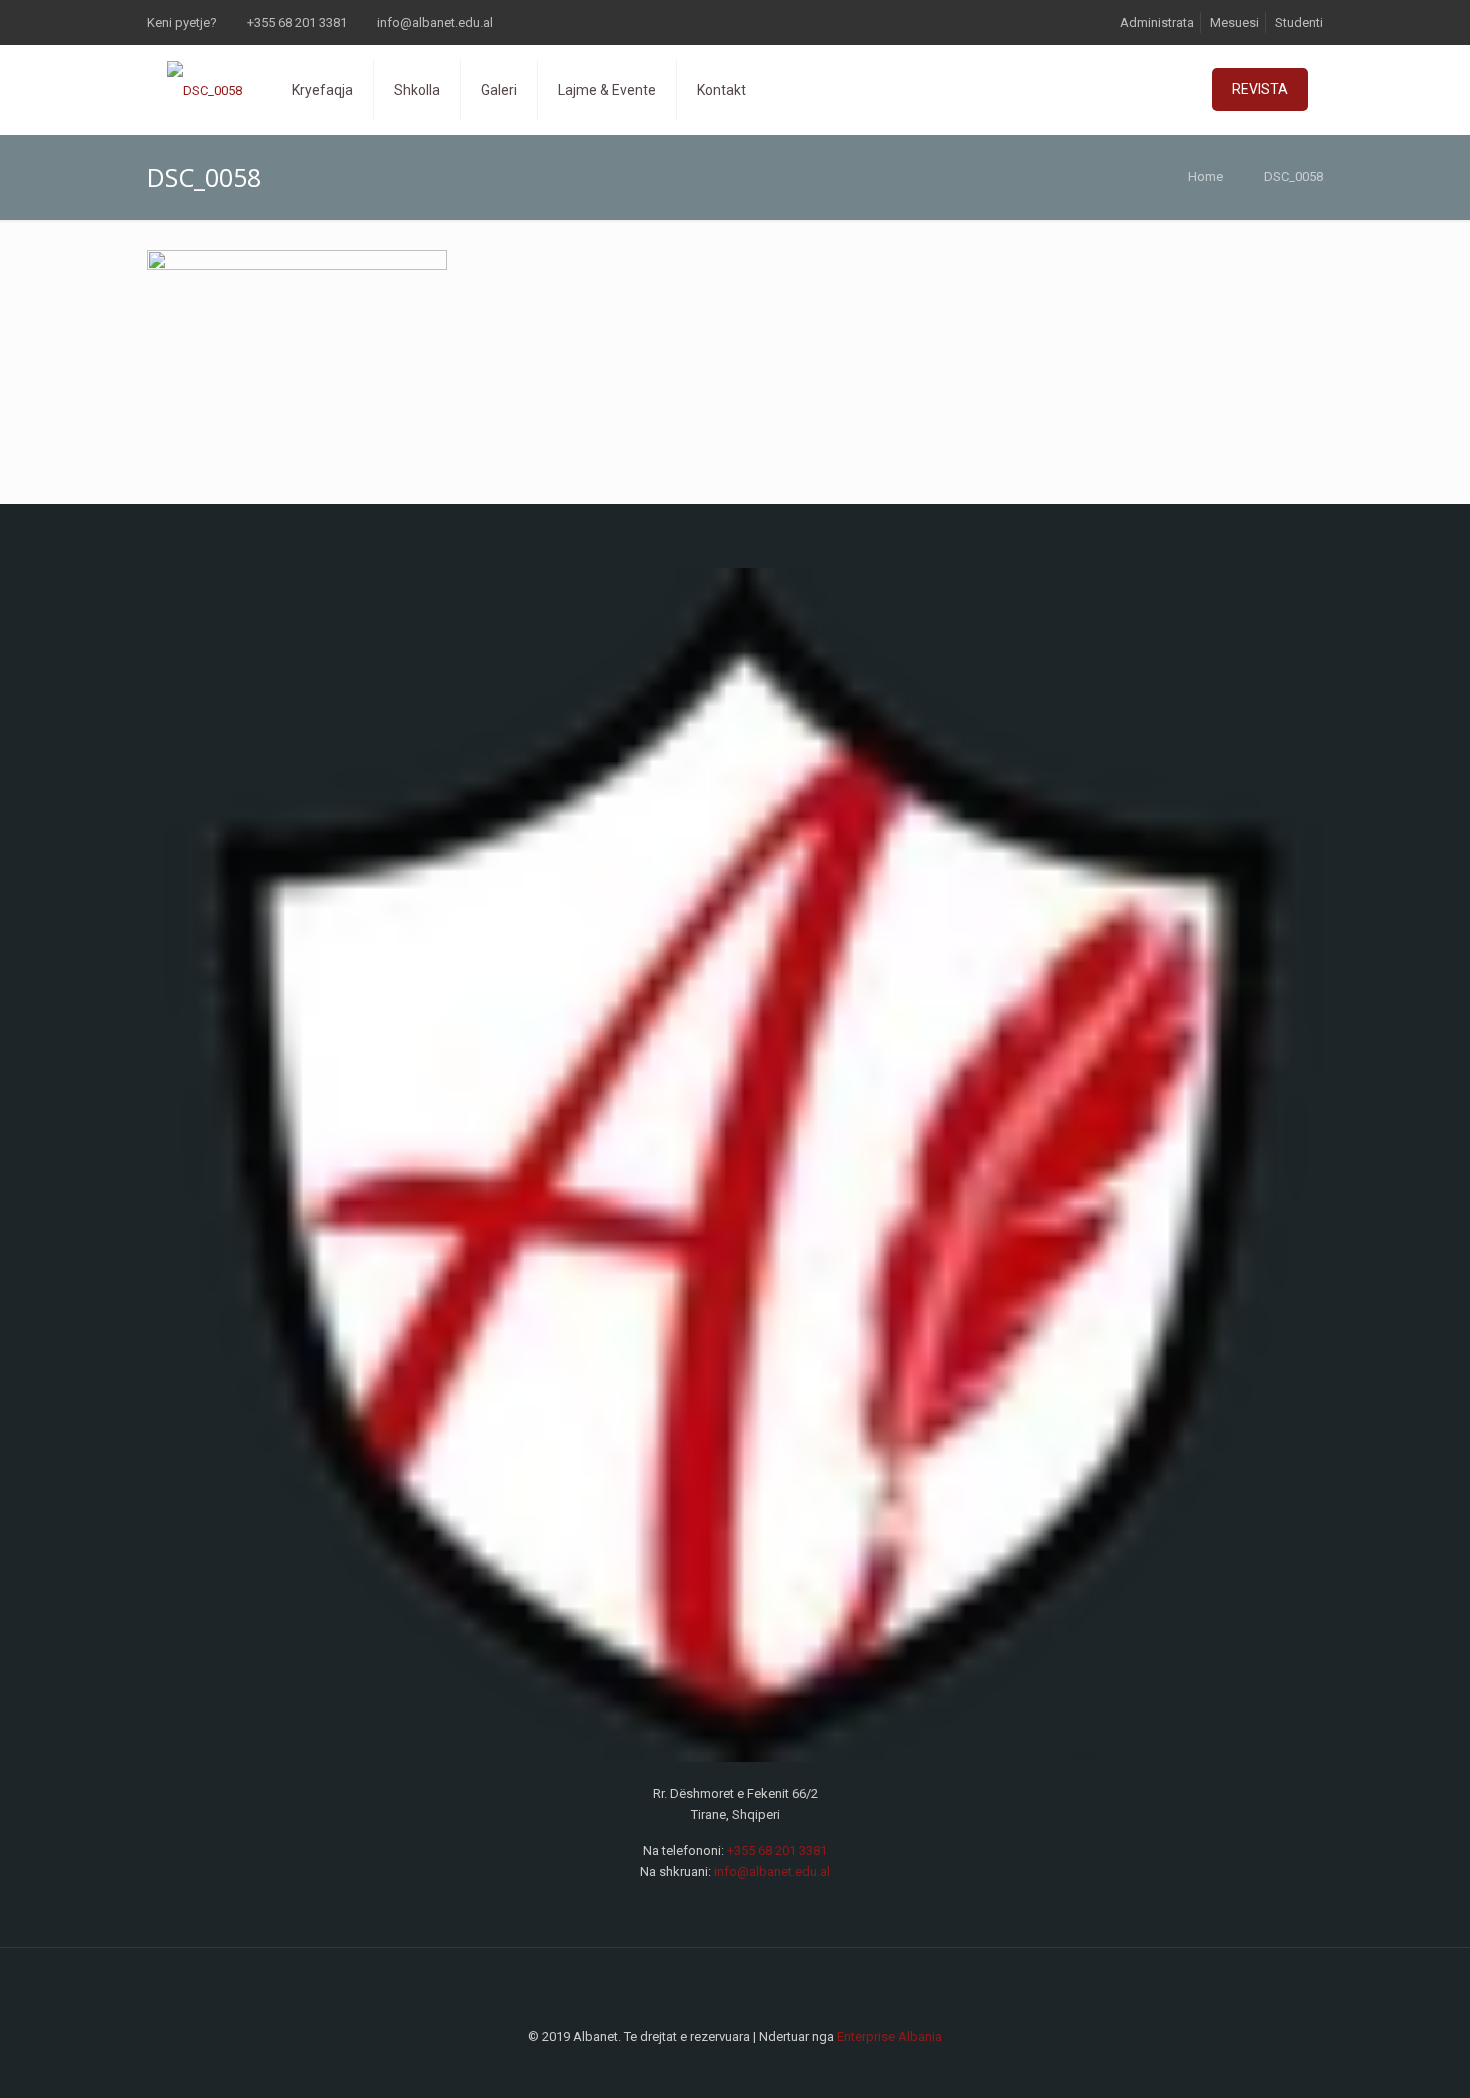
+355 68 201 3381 (297, 22)
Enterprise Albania (889, 2036)
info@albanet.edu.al (435, 22)
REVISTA (1260, 89)
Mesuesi (1234, 22)
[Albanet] (204, 90)
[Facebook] (721, 2067)
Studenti (1299, 22)
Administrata (1157, 22)
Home (1205, 176)
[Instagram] (748, 2067)
